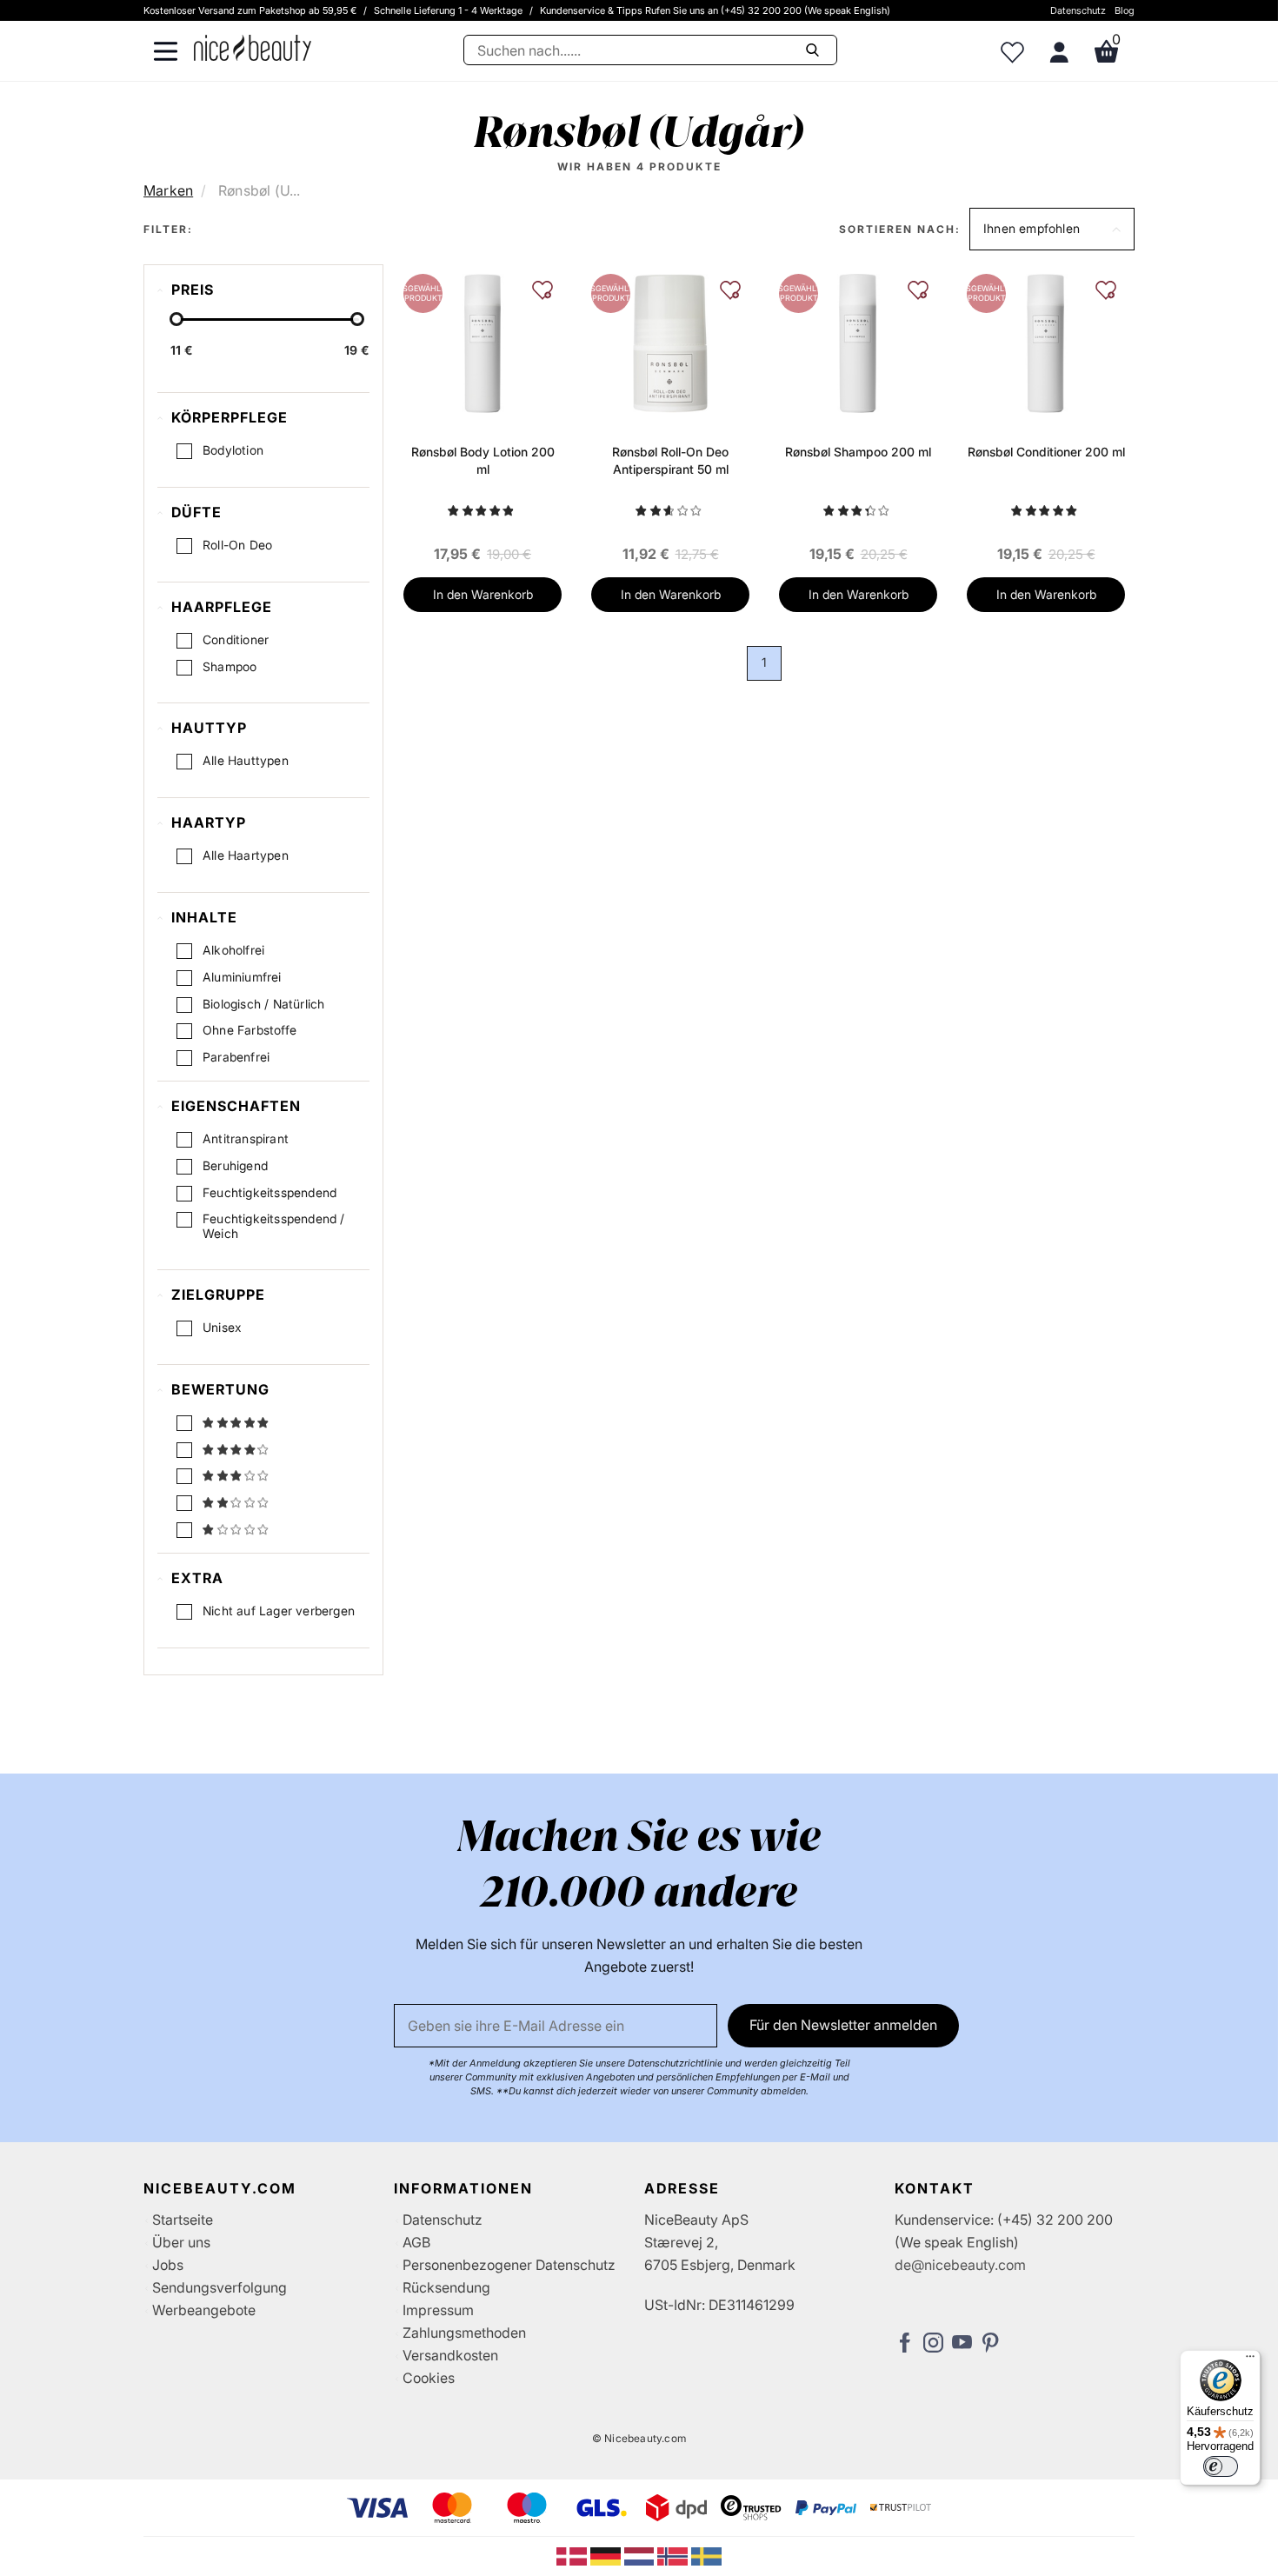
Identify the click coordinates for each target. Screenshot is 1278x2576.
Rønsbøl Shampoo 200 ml (858, 452)
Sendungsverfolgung (220, 2287)
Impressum (438, 2310)
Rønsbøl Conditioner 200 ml (1046, 452)
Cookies (429, 2378)
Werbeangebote (204, 2310)
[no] (674, 2555)
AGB (416, 2242)
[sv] (706, 2555)
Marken (168, 190)
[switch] (1221, 2466)
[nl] (641, 2555)
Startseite (183, 2220)
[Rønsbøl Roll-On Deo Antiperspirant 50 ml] (670, 343)
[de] (607, 2555)
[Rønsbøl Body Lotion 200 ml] (482, 343)
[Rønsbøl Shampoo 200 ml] (858, 343)
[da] (573, 2555)
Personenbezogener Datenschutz (509, 2265)
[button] (1052, 229)
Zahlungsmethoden (464, 2333)
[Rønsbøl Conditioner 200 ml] (1045, 343)
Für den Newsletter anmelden (843, 2025)
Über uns (181, 2242)
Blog (1125, 10)
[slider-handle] (176, 319)
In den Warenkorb (483, 594)
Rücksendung (446, 2287)
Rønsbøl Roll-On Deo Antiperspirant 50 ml (670, 460)
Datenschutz (1078, 10)
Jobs (168, 2265)
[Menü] (1250, 2360)
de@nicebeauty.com (960, 2265)
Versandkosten (450, 2355)
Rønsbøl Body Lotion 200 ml (483, 460)
